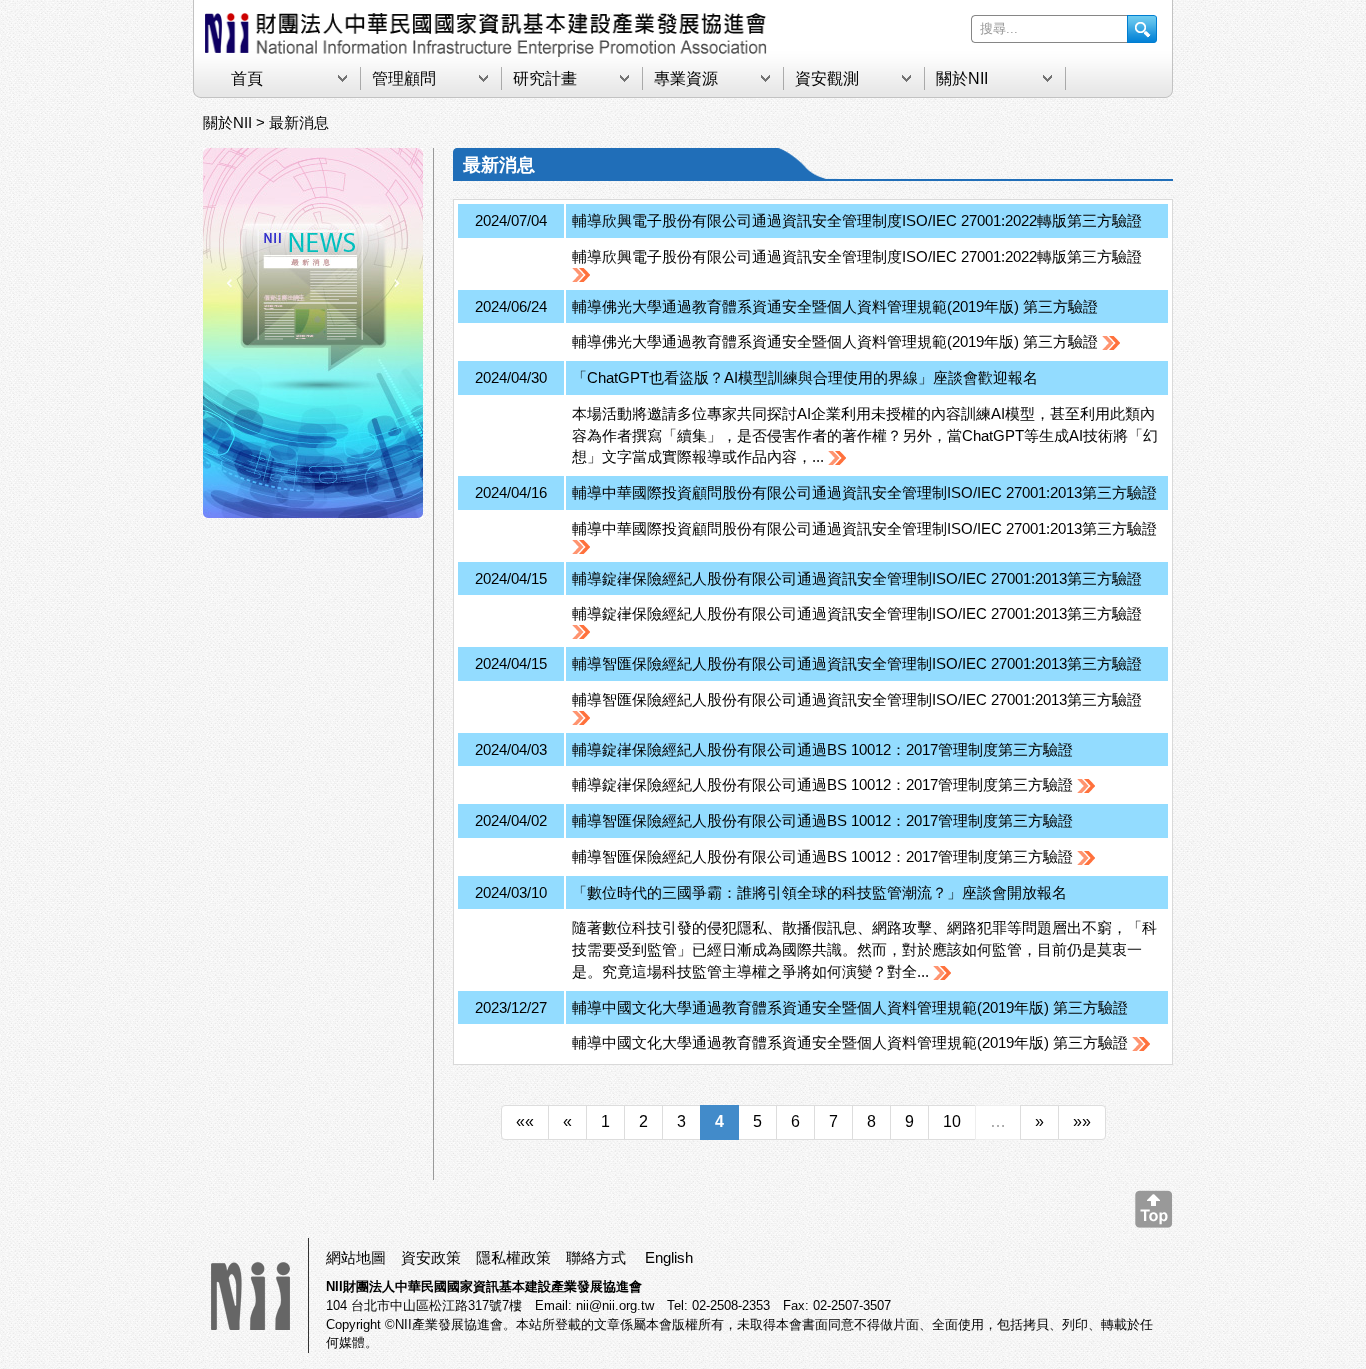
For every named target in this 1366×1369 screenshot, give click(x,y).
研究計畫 (545, 78)
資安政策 (431, 1257)
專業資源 (686, 78)
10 (952, 1121)
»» (1082, 1121)
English (669, 1257)
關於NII (962, 78)
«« (525, 1121)
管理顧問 (404, 78)
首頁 (247, 78)
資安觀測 (827, 78)
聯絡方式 (596, 1257)
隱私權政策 (513, 1257)
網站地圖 (356, 1257)
